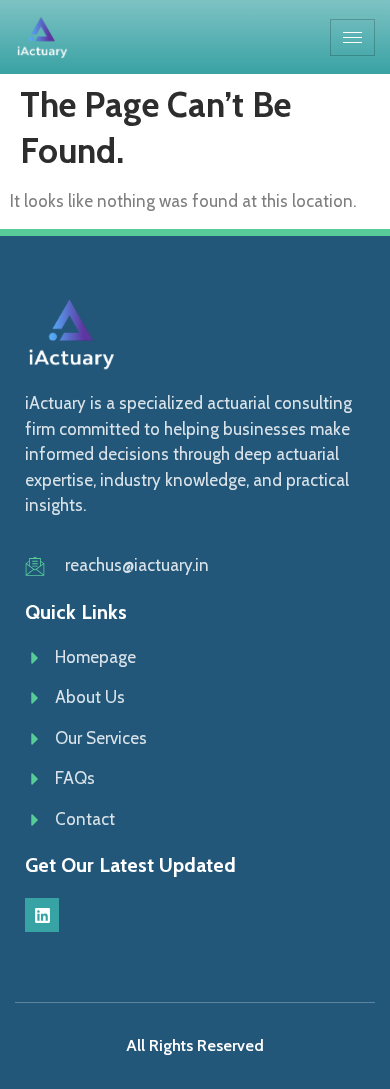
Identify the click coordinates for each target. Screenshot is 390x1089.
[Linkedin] (42, 915)
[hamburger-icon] (352, 37)
